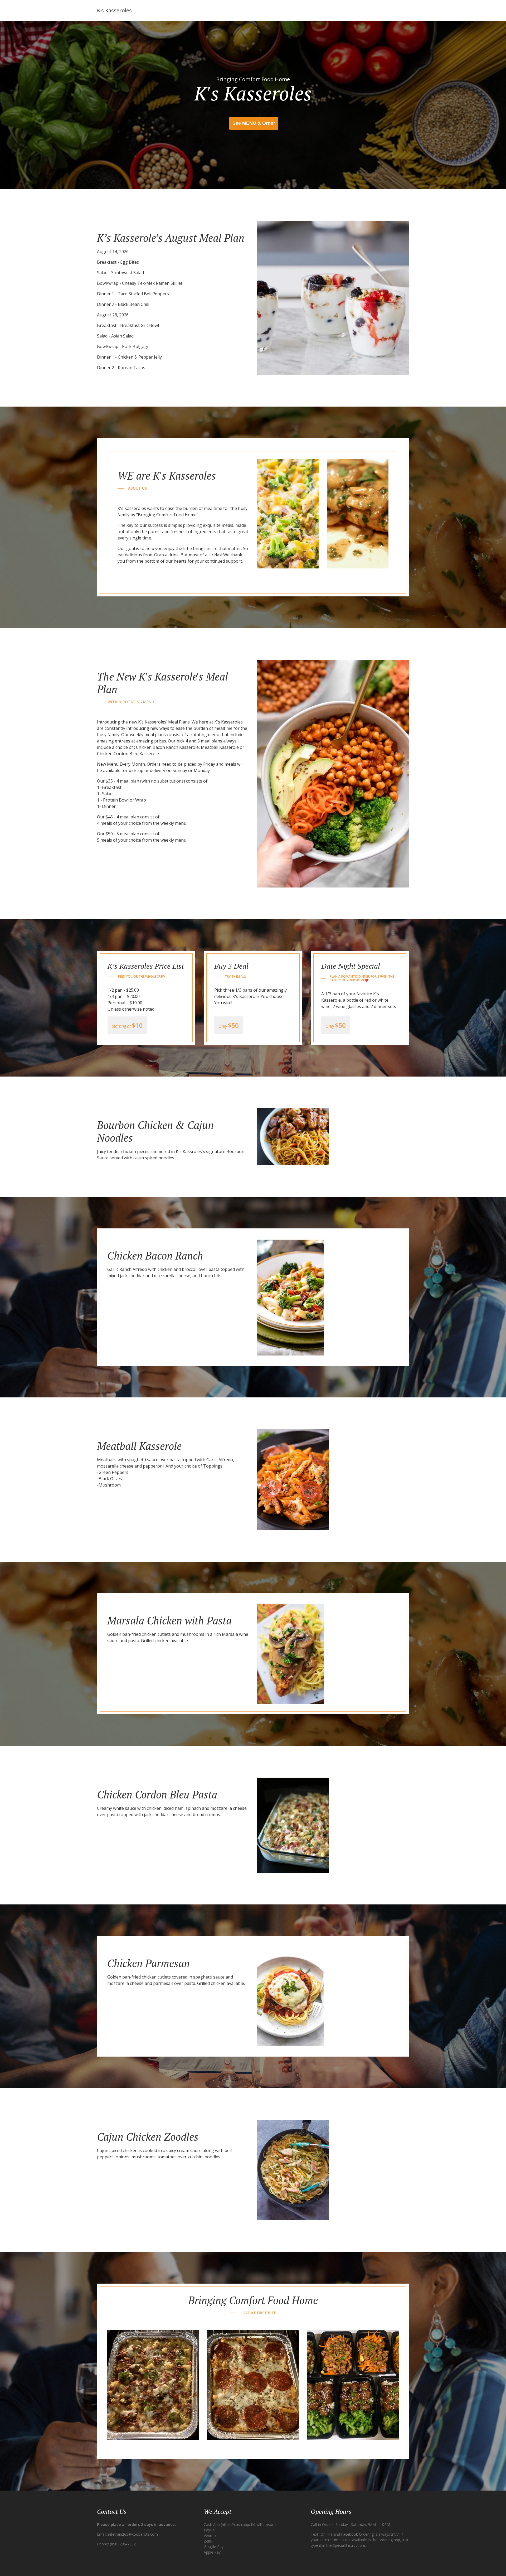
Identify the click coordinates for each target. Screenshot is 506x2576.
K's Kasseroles (114, 10)
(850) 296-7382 (123, 2544)
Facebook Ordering (357, 2534)
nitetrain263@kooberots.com (133, 2534)
